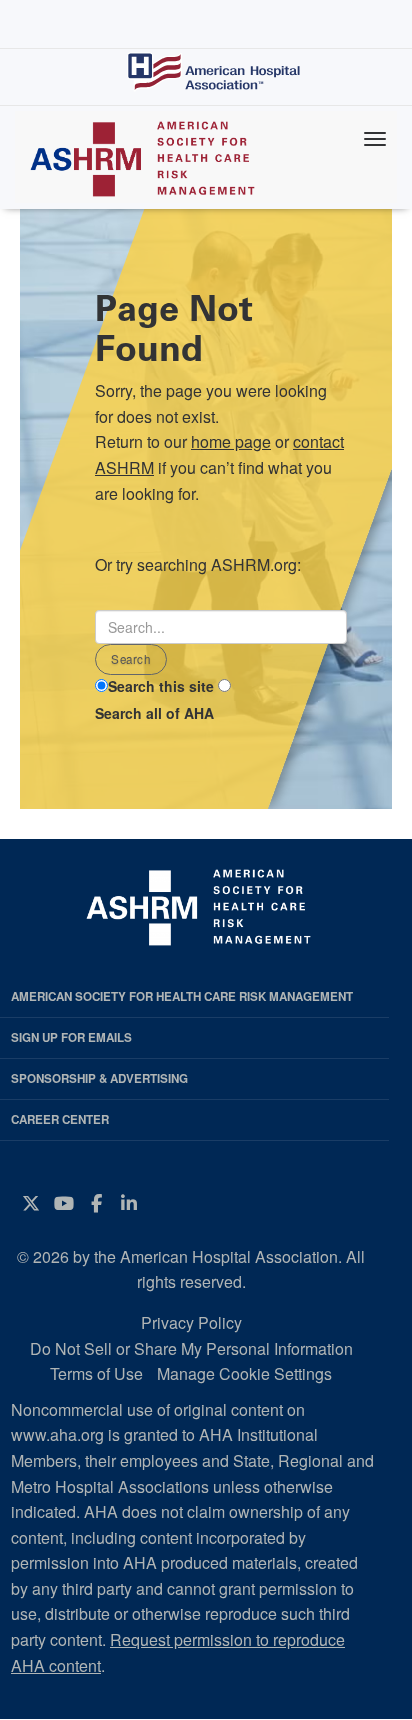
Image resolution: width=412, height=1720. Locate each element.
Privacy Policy (191, 1322)
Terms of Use (96, 1373)
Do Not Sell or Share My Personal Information (191, 1348)
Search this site (161, 686)
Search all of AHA (154, 713)
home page (231, 441)
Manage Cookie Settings (244, 1373)
